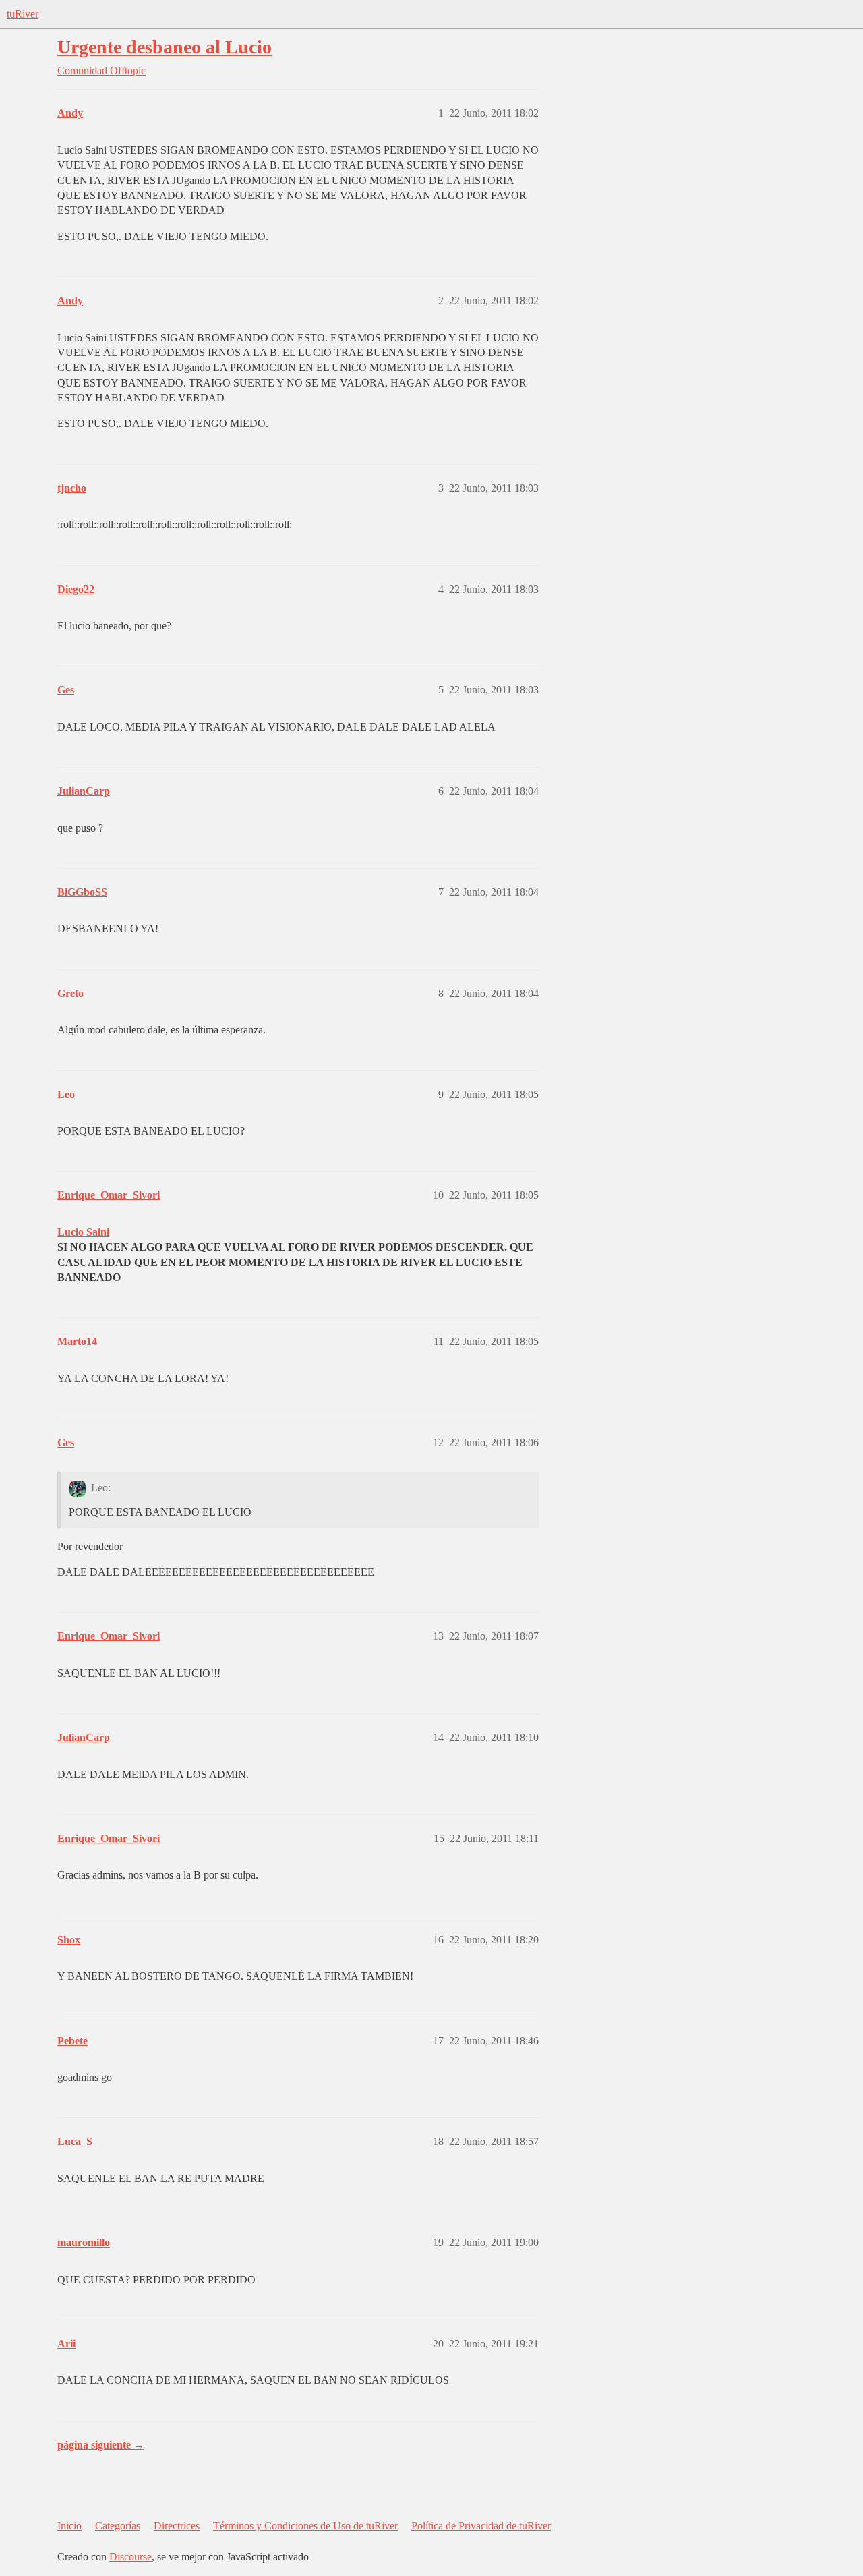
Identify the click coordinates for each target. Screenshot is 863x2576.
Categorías (118, 2526)
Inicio (69, 2526)
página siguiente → (101, 2445)
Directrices (177, 2526)
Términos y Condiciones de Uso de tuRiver (305, 2526)
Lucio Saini (83, 1232)
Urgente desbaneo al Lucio (165, 47)
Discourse (130, 2557)
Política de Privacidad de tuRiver (481, 2526)
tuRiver (23, 14)
